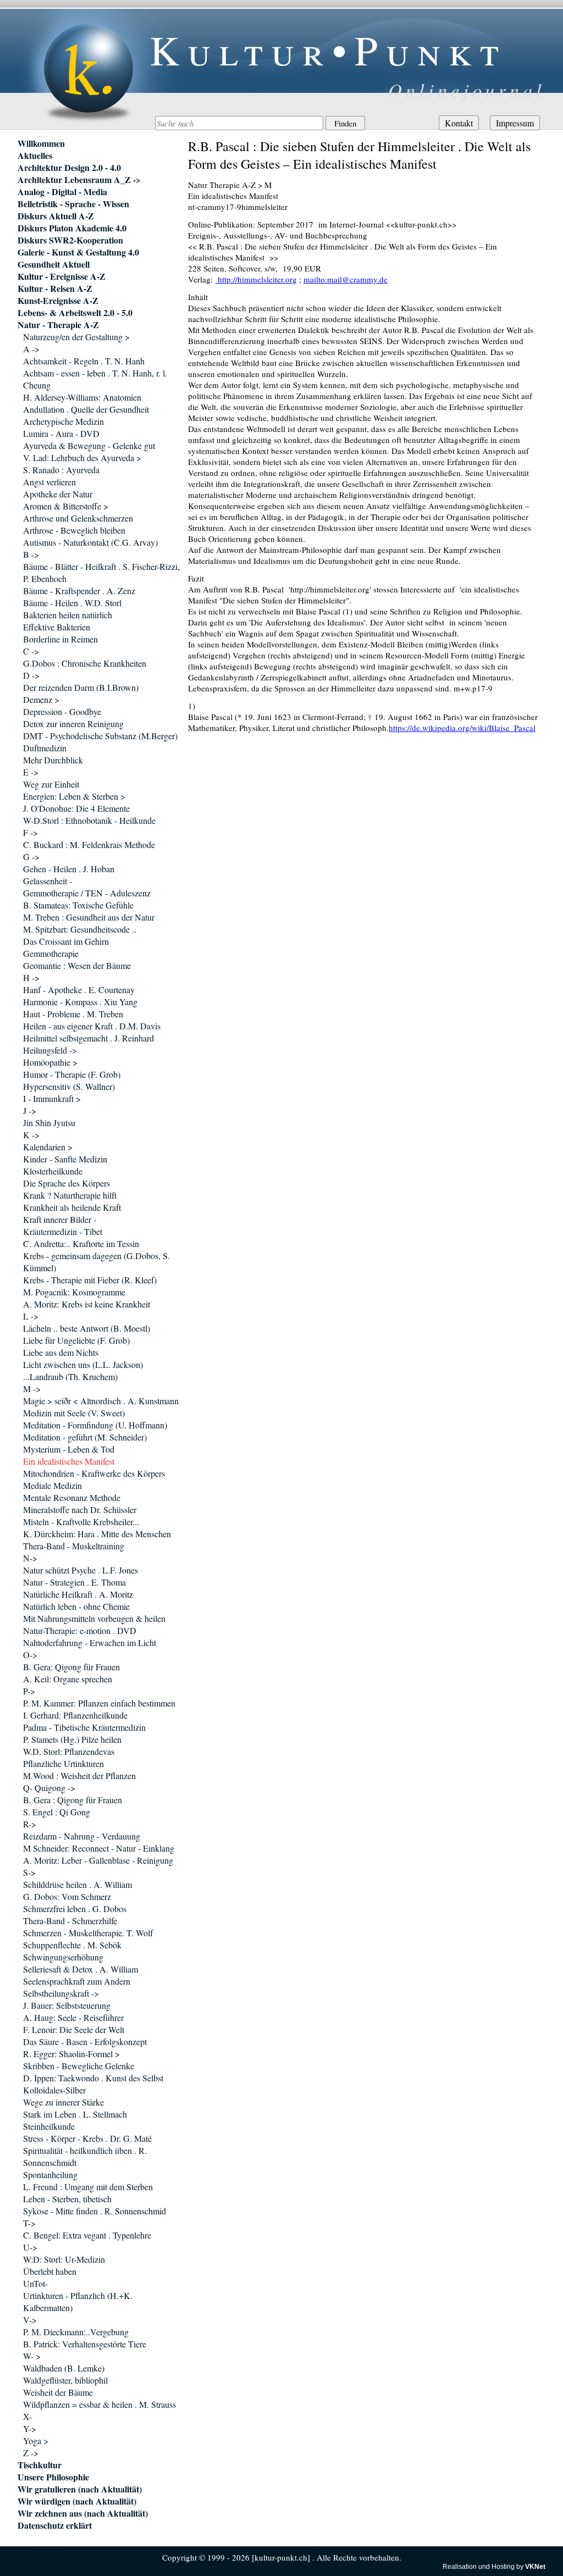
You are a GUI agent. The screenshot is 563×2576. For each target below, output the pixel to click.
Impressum (515, 123)
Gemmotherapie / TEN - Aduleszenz (87, 893)
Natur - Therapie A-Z (58, 325)
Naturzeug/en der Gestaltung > (76, 337)
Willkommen (41, 143)
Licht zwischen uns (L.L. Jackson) (83, 1364)
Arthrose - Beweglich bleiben (74, 530)
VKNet (535, 2567)
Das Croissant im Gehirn (66, 941)
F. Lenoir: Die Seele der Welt (74, 2029)
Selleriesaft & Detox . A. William (81, 1969)
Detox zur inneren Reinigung (73, 724)
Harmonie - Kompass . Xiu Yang (80, 1002)
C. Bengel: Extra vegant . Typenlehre (87, 2235)
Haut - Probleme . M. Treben (73, 1014)
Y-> (30, 2428)
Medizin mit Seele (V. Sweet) (74, 1413)
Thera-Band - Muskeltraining (74, 1546)
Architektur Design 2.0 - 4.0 (69, 168)
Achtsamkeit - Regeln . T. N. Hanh (84, 361)
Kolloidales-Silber (54, 2090)
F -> (31, 832)
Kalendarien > (48, 1147)
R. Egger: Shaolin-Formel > (71, 2054)
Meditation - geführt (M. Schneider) (85, 1437)
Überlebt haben (50, 2271)
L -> (31, 1316)
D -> (31, 675)
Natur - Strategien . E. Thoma (74, 1582)
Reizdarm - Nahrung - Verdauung (82, 1836)
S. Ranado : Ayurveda (61, 470)
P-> (29, 1691)
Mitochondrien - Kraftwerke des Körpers (94, 1473)
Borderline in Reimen (60, 639)
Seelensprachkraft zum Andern (77, 1981)
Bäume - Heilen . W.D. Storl (72, 603)
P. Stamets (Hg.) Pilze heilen (72, 1739)
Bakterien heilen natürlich (68, 615)
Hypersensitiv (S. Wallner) (69, 1086)
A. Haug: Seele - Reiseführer (73, 2017)
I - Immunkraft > (52, 1098)
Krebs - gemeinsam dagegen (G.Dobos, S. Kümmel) (96, 1262)
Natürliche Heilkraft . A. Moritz (78, 1594)
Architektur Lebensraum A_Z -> (79, 180)
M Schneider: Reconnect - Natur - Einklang (99, 1848)
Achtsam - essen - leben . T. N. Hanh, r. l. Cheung (95, 379)
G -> (31, 857)
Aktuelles (35, 156)
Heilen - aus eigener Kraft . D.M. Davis (92, 1026)
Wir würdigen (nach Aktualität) (77, 2501)
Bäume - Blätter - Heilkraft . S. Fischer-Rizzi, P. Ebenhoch (101, 572)
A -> (31, 349)
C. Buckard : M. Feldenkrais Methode (89, 844)
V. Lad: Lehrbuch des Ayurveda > (82, 458)
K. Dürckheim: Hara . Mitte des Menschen (97, 1534)
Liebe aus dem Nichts (61, 1352)
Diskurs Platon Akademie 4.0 (72, 228)
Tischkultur (40, 2465)
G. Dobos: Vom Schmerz (67, 1896)
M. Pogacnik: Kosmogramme (74, 1292)
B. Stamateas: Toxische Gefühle (78, 905)
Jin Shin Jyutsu (49, 1123)
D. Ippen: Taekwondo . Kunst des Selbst (93, 2078)
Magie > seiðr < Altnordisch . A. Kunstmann (101, 1401)
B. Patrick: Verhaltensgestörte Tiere (85, 2344)
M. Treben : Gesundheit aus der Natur (89, 917)
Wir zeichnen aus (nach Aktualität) (83, 2513)
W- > (32, 2356)
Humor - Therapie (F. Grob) (72, 1074)
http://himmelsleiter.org (256, 279)
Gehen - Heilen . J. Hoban (69, 869)
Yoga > (36, 2441)
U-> (30, 2247)
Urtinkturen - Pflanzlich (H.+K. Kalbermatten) (78, 2301)
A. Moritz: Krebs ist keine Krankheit (87, 1304)
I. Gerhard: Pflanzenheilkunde (75, 1715)
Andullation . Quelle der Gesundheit (86, 409)
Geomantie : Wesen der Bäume (77, 965)
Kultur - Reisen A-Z (55, 289)
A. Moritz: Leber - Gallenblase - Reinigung (98, 1860)
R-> (30, 1824)
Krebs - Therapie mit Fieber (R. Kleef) (90, 1280)
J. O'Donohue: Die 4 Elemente (76, 808)
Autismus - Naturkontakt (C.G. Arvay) (90, 542)
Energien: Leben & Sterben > (74, 796)
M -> (32, 1389)
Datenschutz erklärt (55, 2525)
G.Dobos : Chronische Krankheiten (85, 663)
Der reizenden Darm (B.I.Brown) (81, 687)
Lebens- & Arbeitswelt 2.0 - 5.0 (75, 313)
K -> (31, 1135)
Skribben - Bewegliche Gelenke (79, 2066)
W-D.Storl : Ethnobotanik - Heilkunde (89, 820)
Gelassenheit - (48, 881)
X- (27, 2416)
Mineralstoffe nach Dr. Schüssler (80, 1509)
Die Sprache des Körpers (67, 1183)
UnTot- (35, 2283)
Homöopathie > (50, 1062)
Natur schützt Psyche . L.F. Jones (81, 1570)
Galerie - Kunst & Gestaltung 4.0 (78, 252)
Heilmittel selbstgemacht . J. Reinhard (89, 1038)
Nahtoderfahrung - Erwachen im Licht (90, 1642)
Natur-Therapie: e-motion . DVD (80, 1630)
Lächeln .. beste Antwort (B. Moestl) (87, 1328)
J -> (30, 1110)
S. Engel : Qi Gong (57, 1812)
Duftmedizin (45, 748)
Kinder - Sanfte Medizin (65, 1159)
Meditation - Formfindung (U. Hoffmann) (95, 1425)
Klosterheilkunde (53, 1171)
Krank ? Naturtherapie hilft (70, 1195)
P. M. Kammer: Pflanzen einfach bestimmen (99, 1703)
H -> (31, 977)
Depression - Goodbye (62, 711)
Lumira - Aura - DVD (61, 433)
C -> (31, 651)
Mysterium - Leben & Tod (69, 1449)
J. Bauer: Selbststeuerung (67, 2005)
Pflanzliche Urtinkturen (64, 1763)
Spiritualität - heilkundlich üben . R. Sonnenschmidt (85, 2156)
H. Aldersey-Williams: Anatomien (82, 397)
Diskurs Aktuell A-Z (56, 216)
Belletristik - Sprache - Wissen (73, 204)
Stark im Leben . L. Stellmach (75, 2114)
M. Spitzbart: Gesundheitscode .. (80, 929)
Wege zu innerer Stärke (64, 2102)
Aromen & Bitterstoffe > (66, 506)
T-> (29, 2223)
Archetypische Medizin (64, 421)
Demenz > (41, 699)
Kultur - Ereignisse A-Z (62, 276)
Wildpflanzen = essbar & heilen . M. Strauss (100, 2404)
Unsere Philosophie (53, 2477)
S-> (29, 1872)
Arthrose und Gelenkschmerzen (78, 518)
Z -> (31, 2453)
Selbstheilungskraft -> (61, 1993)
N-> (30, 1558)
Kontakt (459, 123)
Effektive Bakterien (57, 627)
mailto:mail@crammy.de (346, 279)
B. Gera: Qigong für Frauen (71, 1667)
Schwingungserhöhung (63, 1957)
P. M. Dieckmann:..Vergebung (76, 2332)
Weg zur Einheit (51, 784)
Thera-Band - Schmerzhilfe (70, 1921)
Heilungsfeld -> (50, 1050)
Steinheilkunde (49, 2126)
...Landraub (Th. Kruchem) (70, 1376)
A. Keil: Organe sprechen (68, 1679)
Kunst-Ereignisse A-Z (58, 301)
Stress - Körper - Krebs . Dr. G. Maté (87, 2138)
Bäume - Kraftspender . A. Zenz (79, 591)
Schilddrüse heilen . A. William (78, 1884)
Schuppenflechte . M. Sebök (72, 1945)
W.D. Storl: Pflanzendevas (69, 1751)
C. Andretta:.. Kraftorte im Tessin (81, 1243)
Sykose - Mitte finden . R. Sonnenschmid (95, 2211)
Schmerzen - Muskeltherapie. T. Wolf (88, 1933)
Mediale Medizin (53, 1485)
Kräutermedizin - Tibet (63, 1231)
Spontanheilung (50, 2175)
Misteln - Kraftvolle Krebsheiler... (81, 1522)
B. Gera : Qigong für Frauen (73, 1800)
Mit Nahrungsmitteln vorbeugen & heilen (94, 1618)
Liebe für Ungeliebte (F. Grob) (76, 1340)
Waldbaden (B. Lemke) (64, 2368)
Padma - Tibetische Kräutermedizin (84, 1727)
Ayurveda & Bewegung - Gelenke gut (89, 445)
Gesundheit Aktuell (54, 264)
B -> (31, 554)
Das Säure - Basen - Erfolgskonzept (85, 2042)
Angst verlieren (49, 482)
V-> (30, 2320)
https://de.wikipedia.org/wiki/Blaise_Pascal (462, 728)
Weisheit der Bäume (58, 2392)
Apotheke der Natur (58, 494)
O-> (30, 1655)
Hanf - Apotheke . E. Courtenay (79, 990)
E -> (31, 772)
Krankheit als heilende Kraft (72, 1207)
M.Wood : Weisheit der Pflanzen (79, 1775)
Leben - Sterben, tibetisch (67, 2199)
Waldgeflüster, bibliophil (65, 2380)
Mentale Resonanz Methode (72, 1497)
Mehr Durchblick (53, 760)
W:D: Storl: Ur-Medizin (64, 2259)
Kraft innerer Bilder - (60, 1219)
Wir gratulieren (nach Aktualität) (80, 2489)
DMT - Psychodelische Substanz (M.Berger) (100, 736)
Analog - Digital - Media (62, 192)
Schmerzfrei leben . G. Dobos (75, 1909)
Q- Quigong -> (49, 1788)
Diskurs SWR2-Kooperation (70, 240)
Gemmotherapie (51, 953)
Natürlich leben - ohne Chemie (76, 1606)
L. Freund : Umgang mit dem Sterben (88, 2187)
